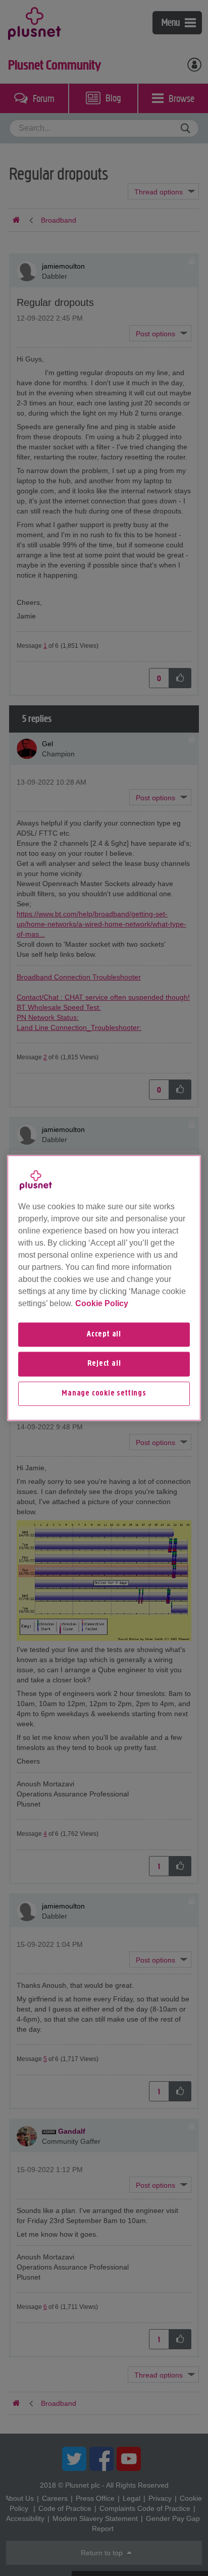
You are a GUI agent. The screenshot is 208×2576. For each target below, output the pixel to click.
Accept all (104, 1334)
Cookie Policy (102, 1303)
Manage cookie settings (104, 1394)
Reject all (104, 1364)
